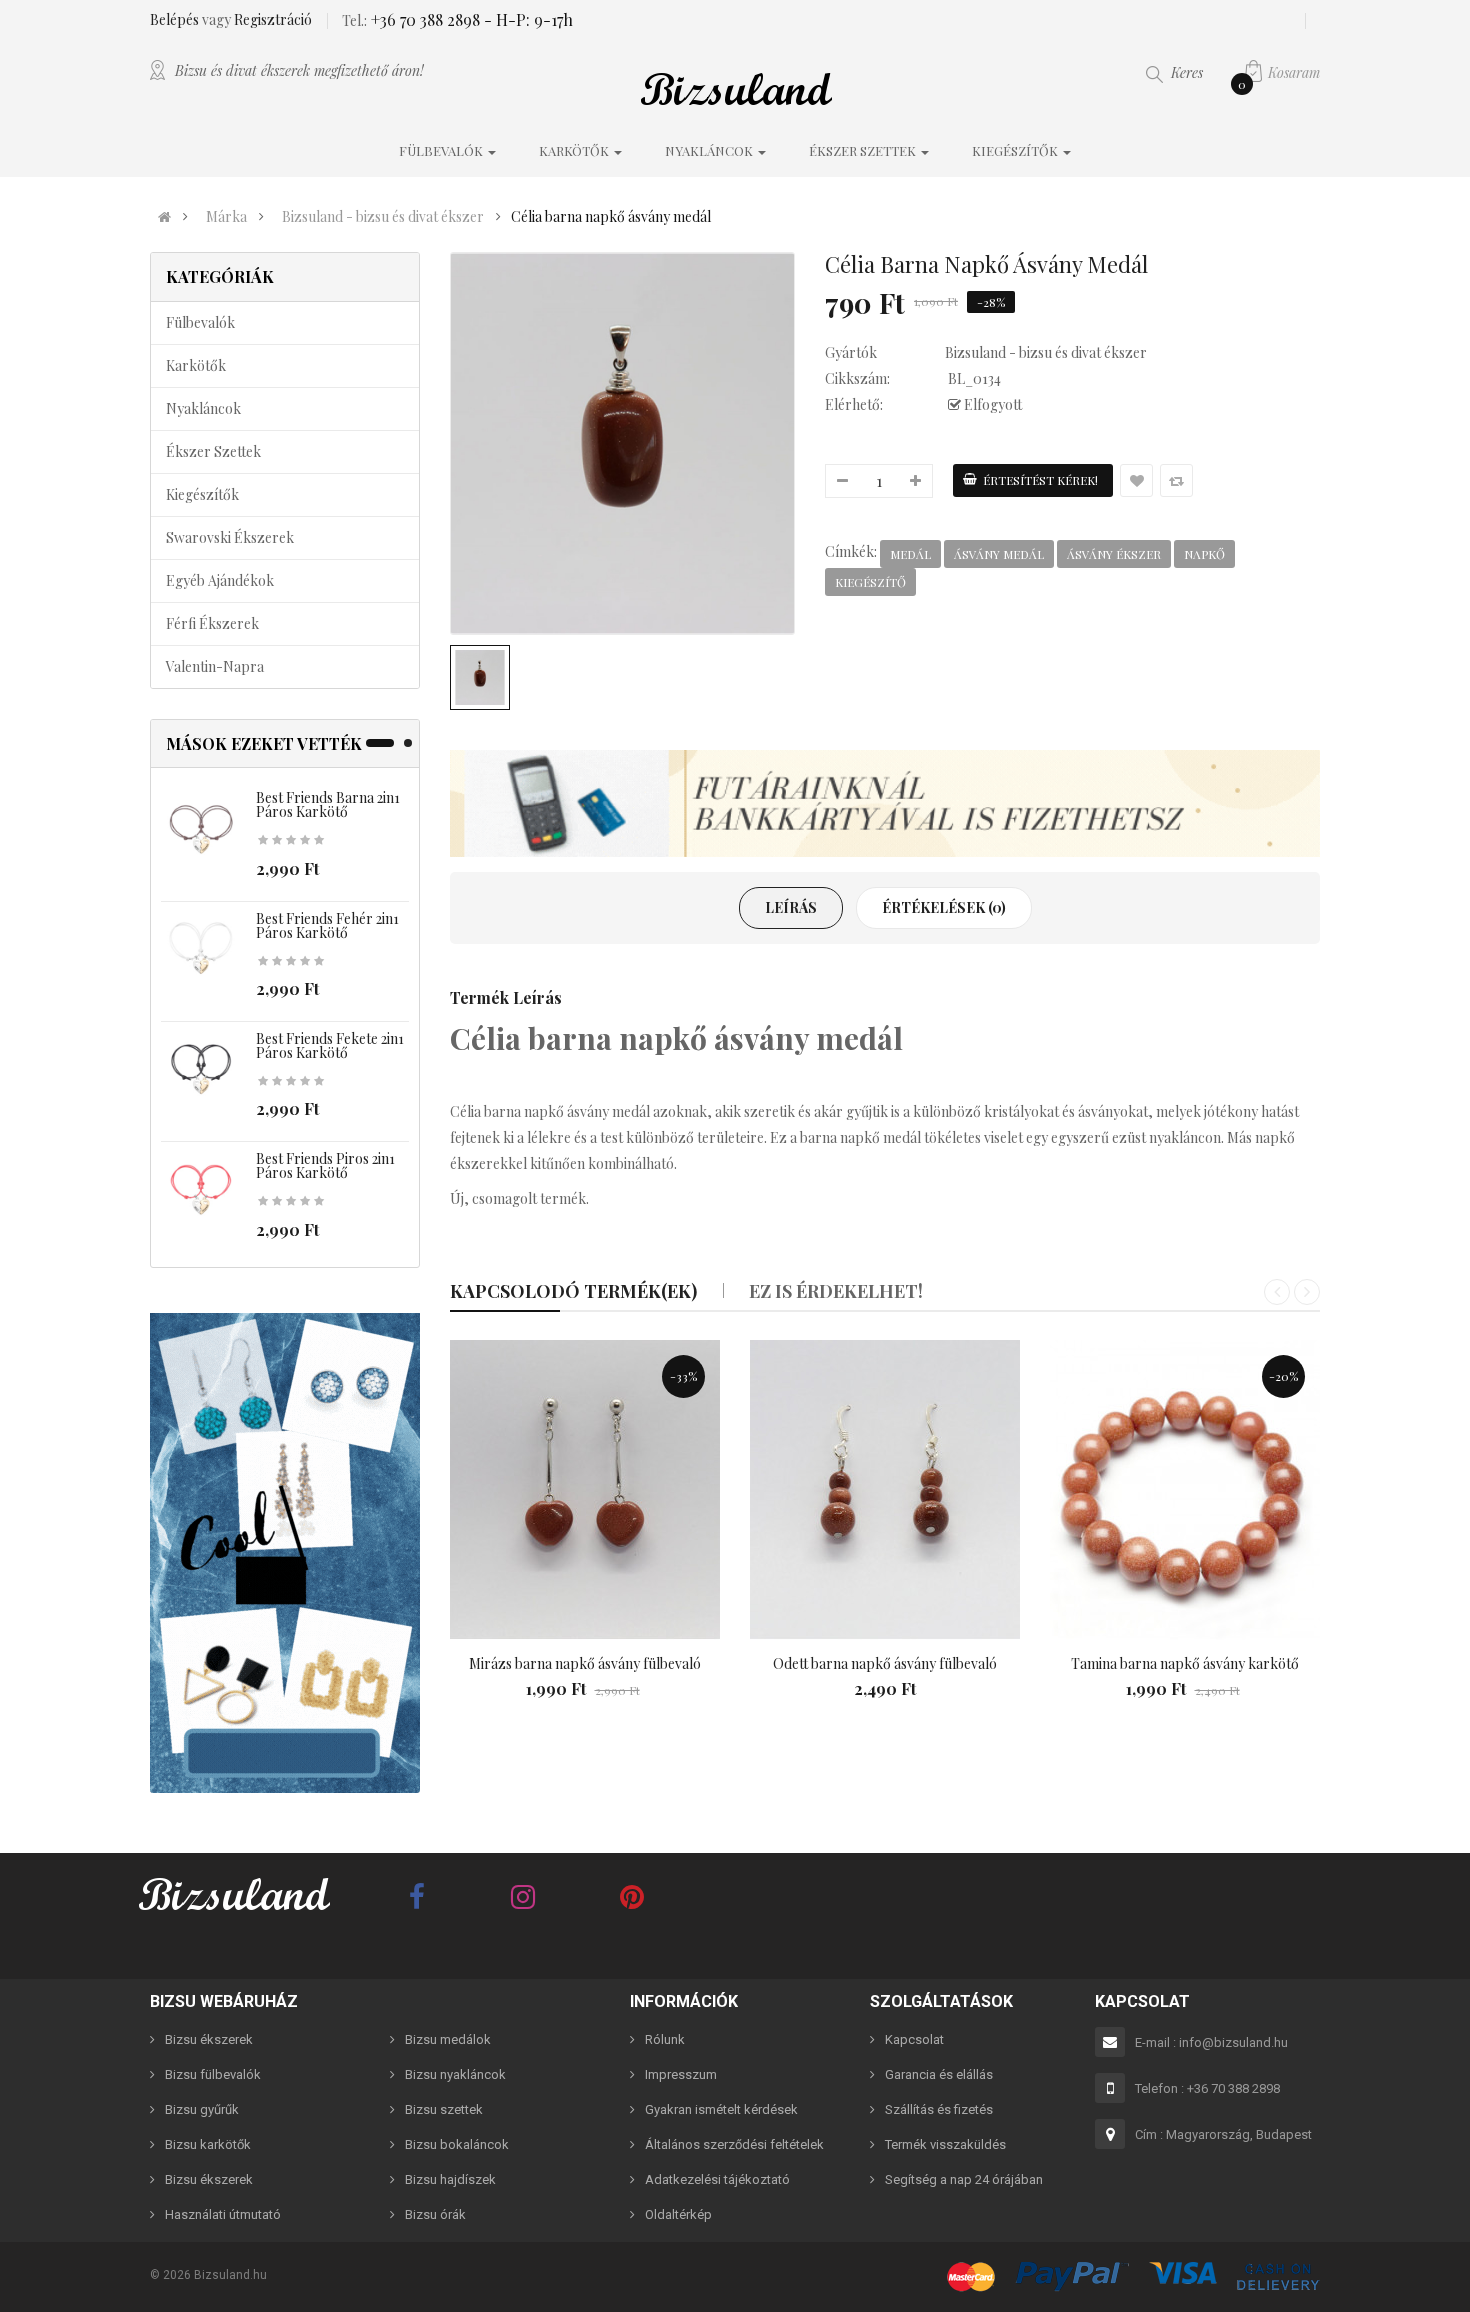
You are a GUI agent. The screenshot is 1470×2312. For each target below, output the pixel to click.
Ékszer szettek (213, 451)
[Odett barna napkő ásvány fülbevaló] (885, 1490)
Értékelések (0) (944, 907)
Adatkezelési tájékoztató (717, 2179)
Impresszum (681, 2074)
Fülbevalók (200, 322)
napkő (1204, 554)
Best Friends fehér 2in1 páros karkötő (327, 925)
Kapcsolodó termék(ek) (573, 1291)
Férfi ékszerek (212, 623)
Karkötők (196, 365)
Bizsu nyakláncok (455, 2074)
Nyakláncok (203, 408)
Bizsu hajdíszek (450, 2179)
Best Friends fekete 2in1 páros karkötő (330, 1045)
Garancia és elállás (939, 2074)
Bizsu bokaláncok (457, 2144)
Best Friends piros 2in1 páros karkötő (325, 1165)
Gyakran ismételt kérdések (721, 2109)
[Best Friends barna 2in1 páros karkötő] (201, 829)
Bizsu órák (435, 2214)
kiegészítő (870, 582)
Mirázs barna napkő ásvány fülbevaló (585, 1663)
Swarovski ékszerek (230, 537)
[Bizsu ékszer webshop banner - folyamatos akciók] (885, 804)
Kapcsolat (914, 2039)
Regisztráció (273, 19)
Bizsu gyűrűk (202, 2109)
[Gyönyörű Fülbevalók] (285, 1553)
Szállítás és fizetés (939, 2109)
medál (910, 554)
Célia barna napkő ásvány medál (611, 217)
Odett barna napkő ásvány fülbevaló (885, 1663)
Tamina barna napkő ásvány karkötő (1185, 1663)
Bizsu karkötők (208, 2144)
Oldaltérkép (678, 2214)
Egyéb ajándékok (220, 580)
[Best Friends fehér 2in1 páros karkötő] (201, 949)
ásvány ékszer (1114, 554)
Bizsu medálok (448, 2039)
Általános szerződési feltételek (734, 2144)
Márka (226, 217)
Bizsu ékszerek (209, 2039)
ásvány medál (999, 554)
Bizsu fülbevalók (213, 2074)
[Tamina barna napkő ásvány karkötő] (1185, 1490)
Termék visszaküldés (945, 2144)
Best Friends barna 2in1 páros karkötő (328, 804)
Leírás (791, 907)
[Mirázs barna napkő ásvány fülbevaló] (585, 1490)
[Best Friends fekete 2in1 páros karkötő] (201, 1070)
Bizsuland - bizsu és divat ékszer (383, 217)
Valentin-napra (215, 666)
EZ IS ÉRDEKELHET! (836, 1291)
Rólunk (665, 2039)
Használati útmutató (223, 2214)
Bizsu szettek (444, 2109)
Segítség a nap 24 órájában (964, 2179)
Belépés (176, 19)
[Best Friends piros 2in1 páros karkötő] (201, 1190)
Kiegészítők (202, 494)
